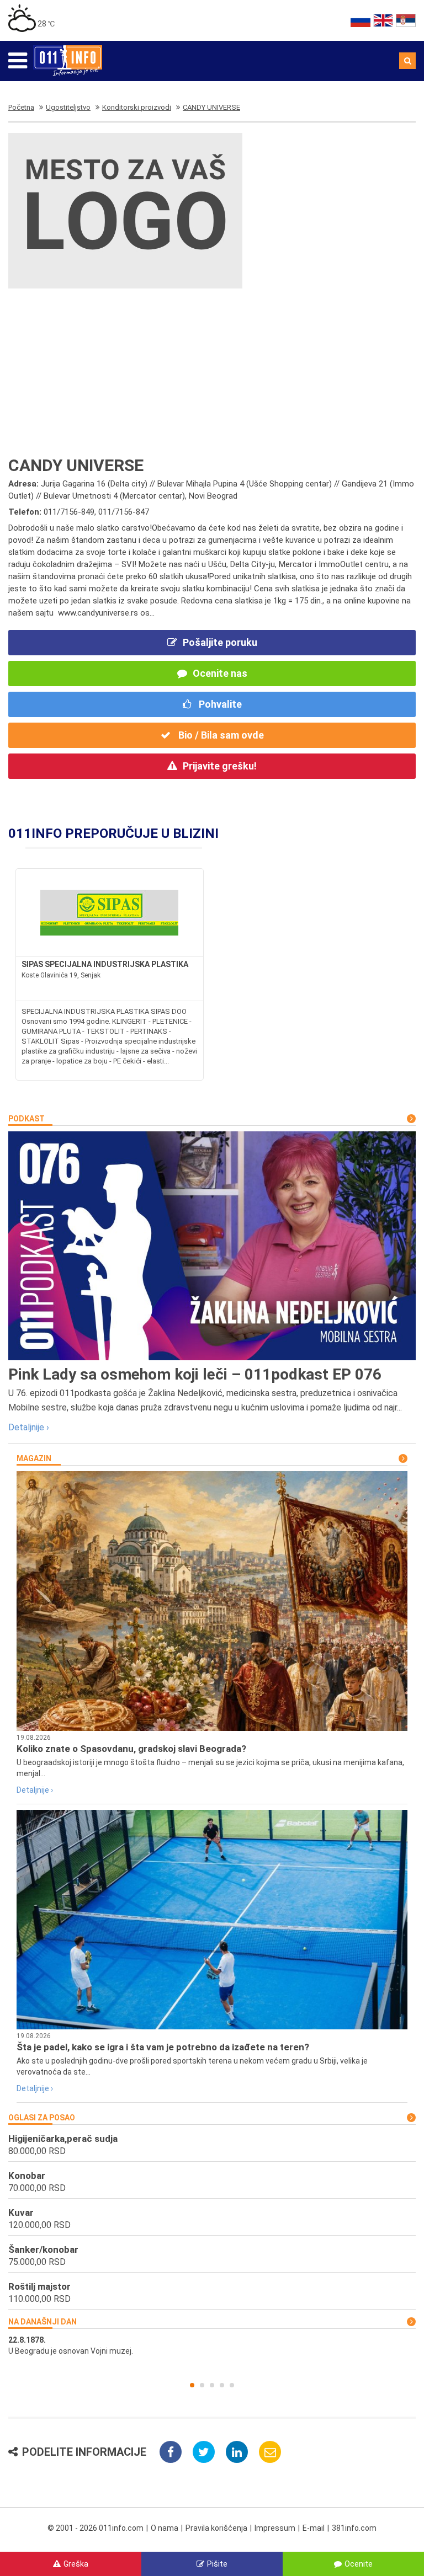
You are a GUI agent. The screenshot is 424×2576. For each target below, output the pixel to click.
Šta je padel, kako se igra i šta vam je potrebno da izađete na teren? (163, 2047)
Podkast (26, 1119)
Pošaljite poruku (220, 642)
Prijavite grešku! (220, 766)
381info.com (354, 2528)
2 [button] (202, 2385)
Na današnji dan (43, 2322)
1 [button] (192, 2385)
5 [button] (232, 2385)
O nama (165, 2528)
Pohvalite (219, 704)
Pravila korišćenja (216, 2528)
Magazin (34, 1458)
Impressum (275, 2528)
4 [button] (222, 2385)
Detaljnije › (29, 1427)
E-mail (314, 2528)
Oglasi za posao (42, 2118)
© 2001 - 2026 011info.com (96, 2528)
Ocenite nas (220, 673)
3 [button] (212, 2385)
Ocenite (359, 2564)
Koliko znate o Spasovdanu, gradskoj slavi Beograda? (131, 1749)
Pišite (217, 2564)
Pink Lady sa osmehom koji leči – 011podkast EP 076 (195, 1374)
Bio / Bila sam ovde (220, 735)
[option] (212, 2345)
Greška (76, 2564)
